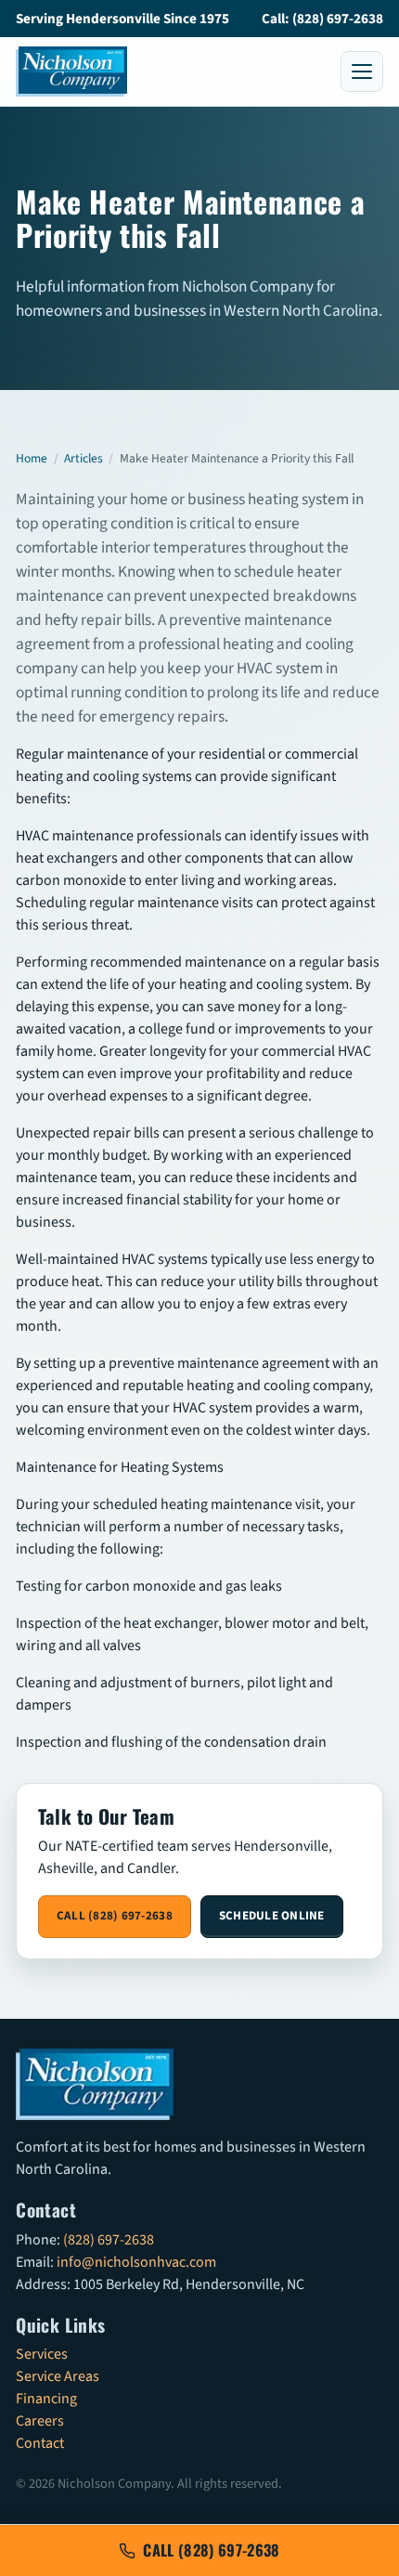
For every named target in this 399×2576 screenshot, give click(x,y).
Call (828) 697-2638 (115, 1916)
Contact (40, 2443)
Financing (46, 2399)
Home (32, 458)
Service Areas (58, 2376)
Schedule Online (272, 1916)
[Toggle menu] (362, 72)
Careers (40, 2421)
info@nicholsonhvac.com (136, 2262)
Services (42, 2354)
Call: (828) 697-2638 (322, 19)
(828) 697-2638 (109, 2240)
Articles (84, 458)
